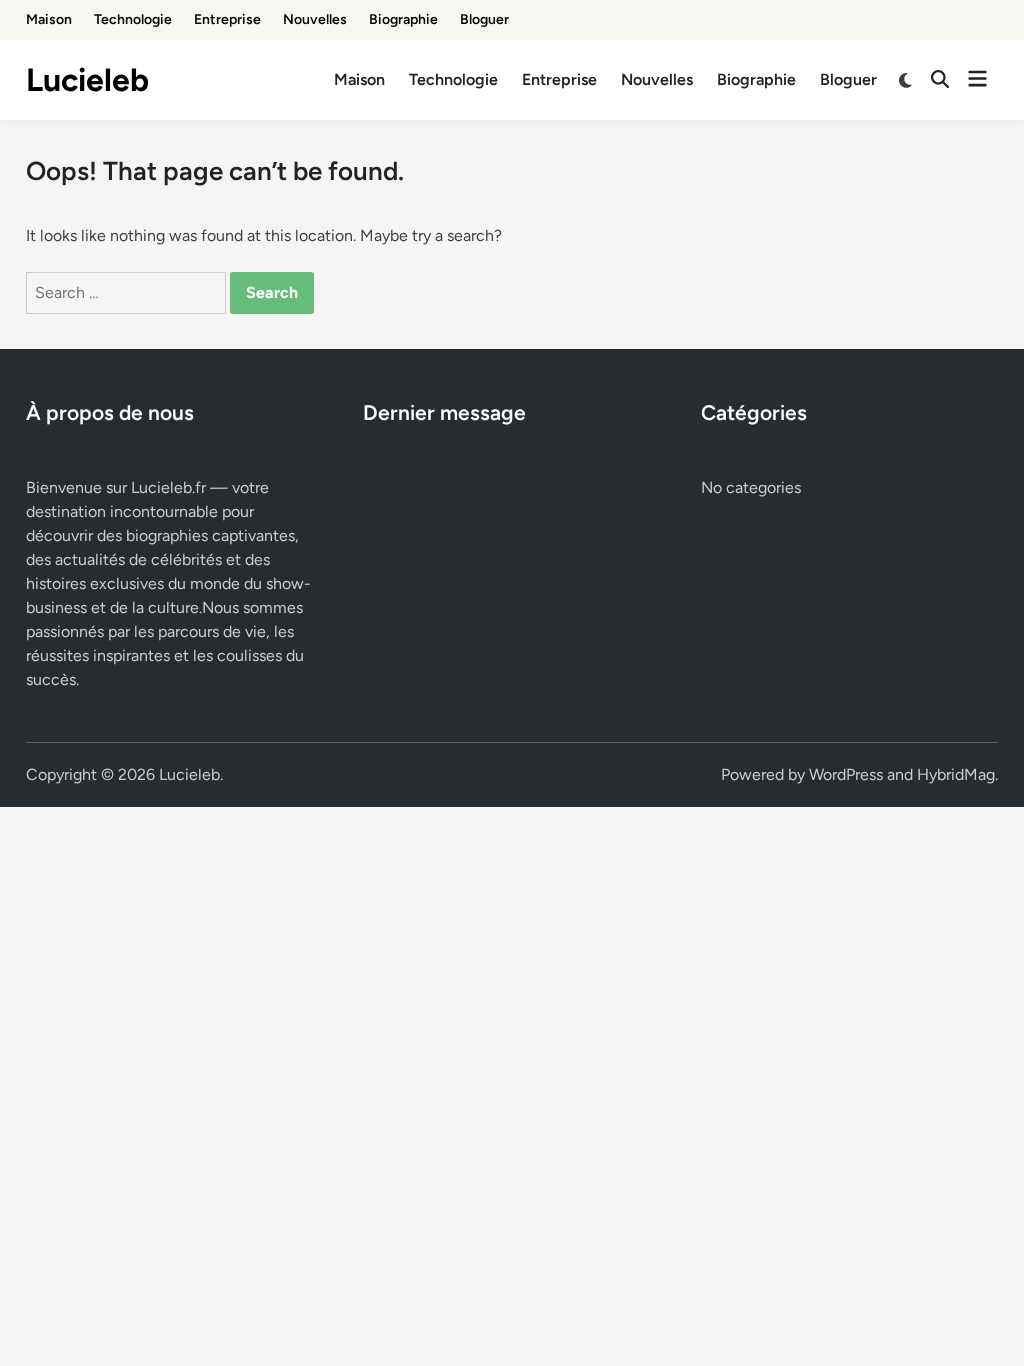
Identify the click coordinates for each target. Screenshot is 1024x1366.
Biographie (403, 19)
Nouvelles (315, 19)
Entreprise (227, 19)
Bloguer (484, 19)
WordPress (846, 774)
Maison (49, 19)
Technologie (133, 19)
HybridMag (956, 774)
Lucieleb (87, 80)
